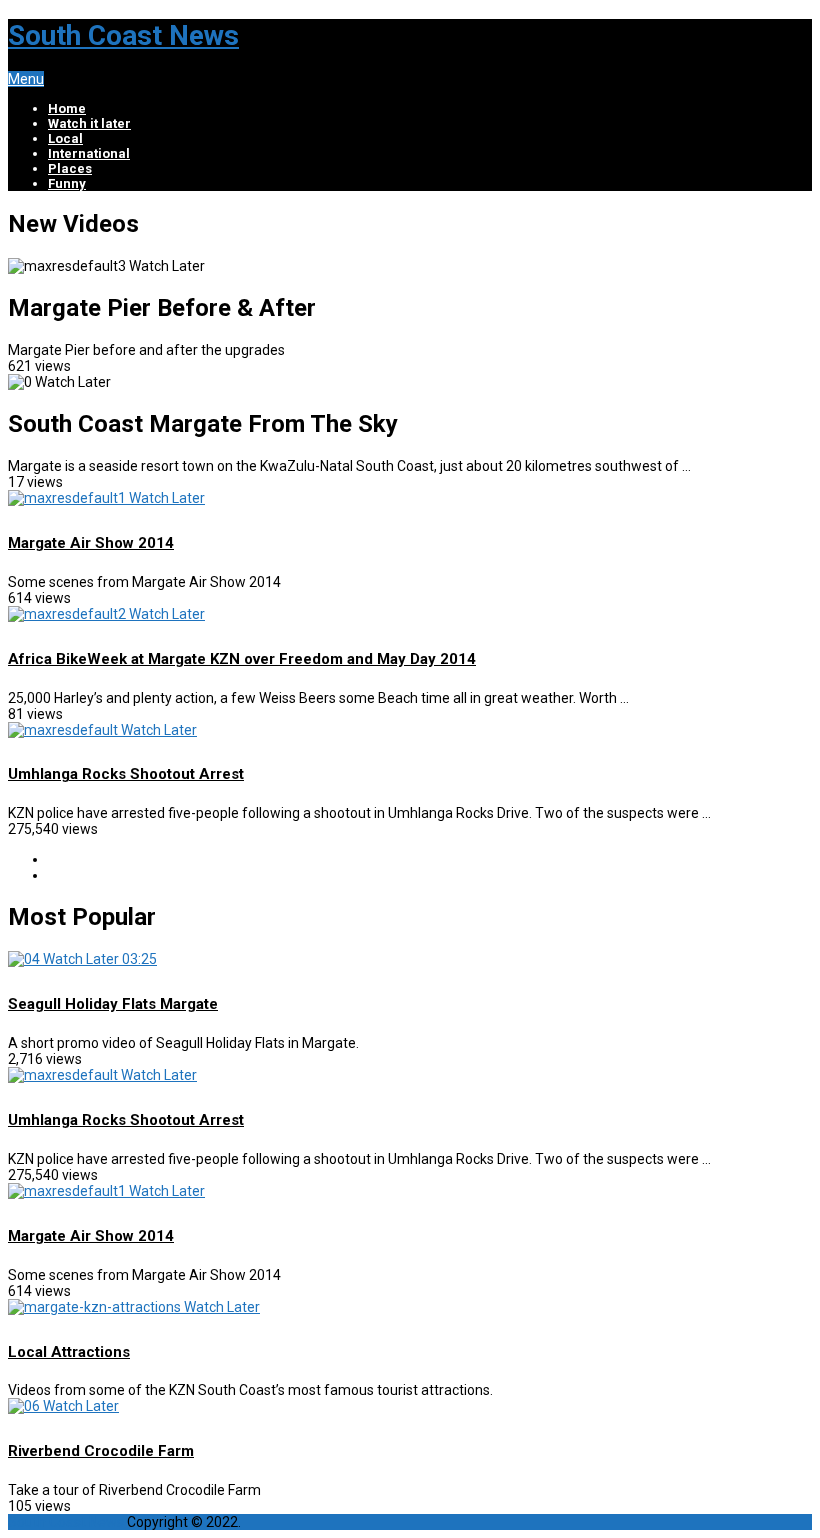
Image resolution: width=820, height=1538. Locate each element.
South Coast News (123, 35)
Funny (67, 183)
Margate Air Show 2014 (91, 543)
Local (65, 138)
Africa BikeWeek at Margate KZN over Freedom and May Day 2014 (242, 659)
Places (70, 168)
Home (67, 108)
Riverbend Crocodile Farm (101, 1451)
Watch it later (89, 123)
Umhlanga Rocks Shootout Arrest (126, 774)
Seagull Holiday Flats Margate (113, 1004)
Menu (26, 79)
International (89, 153)
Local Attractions (69, 1352)
